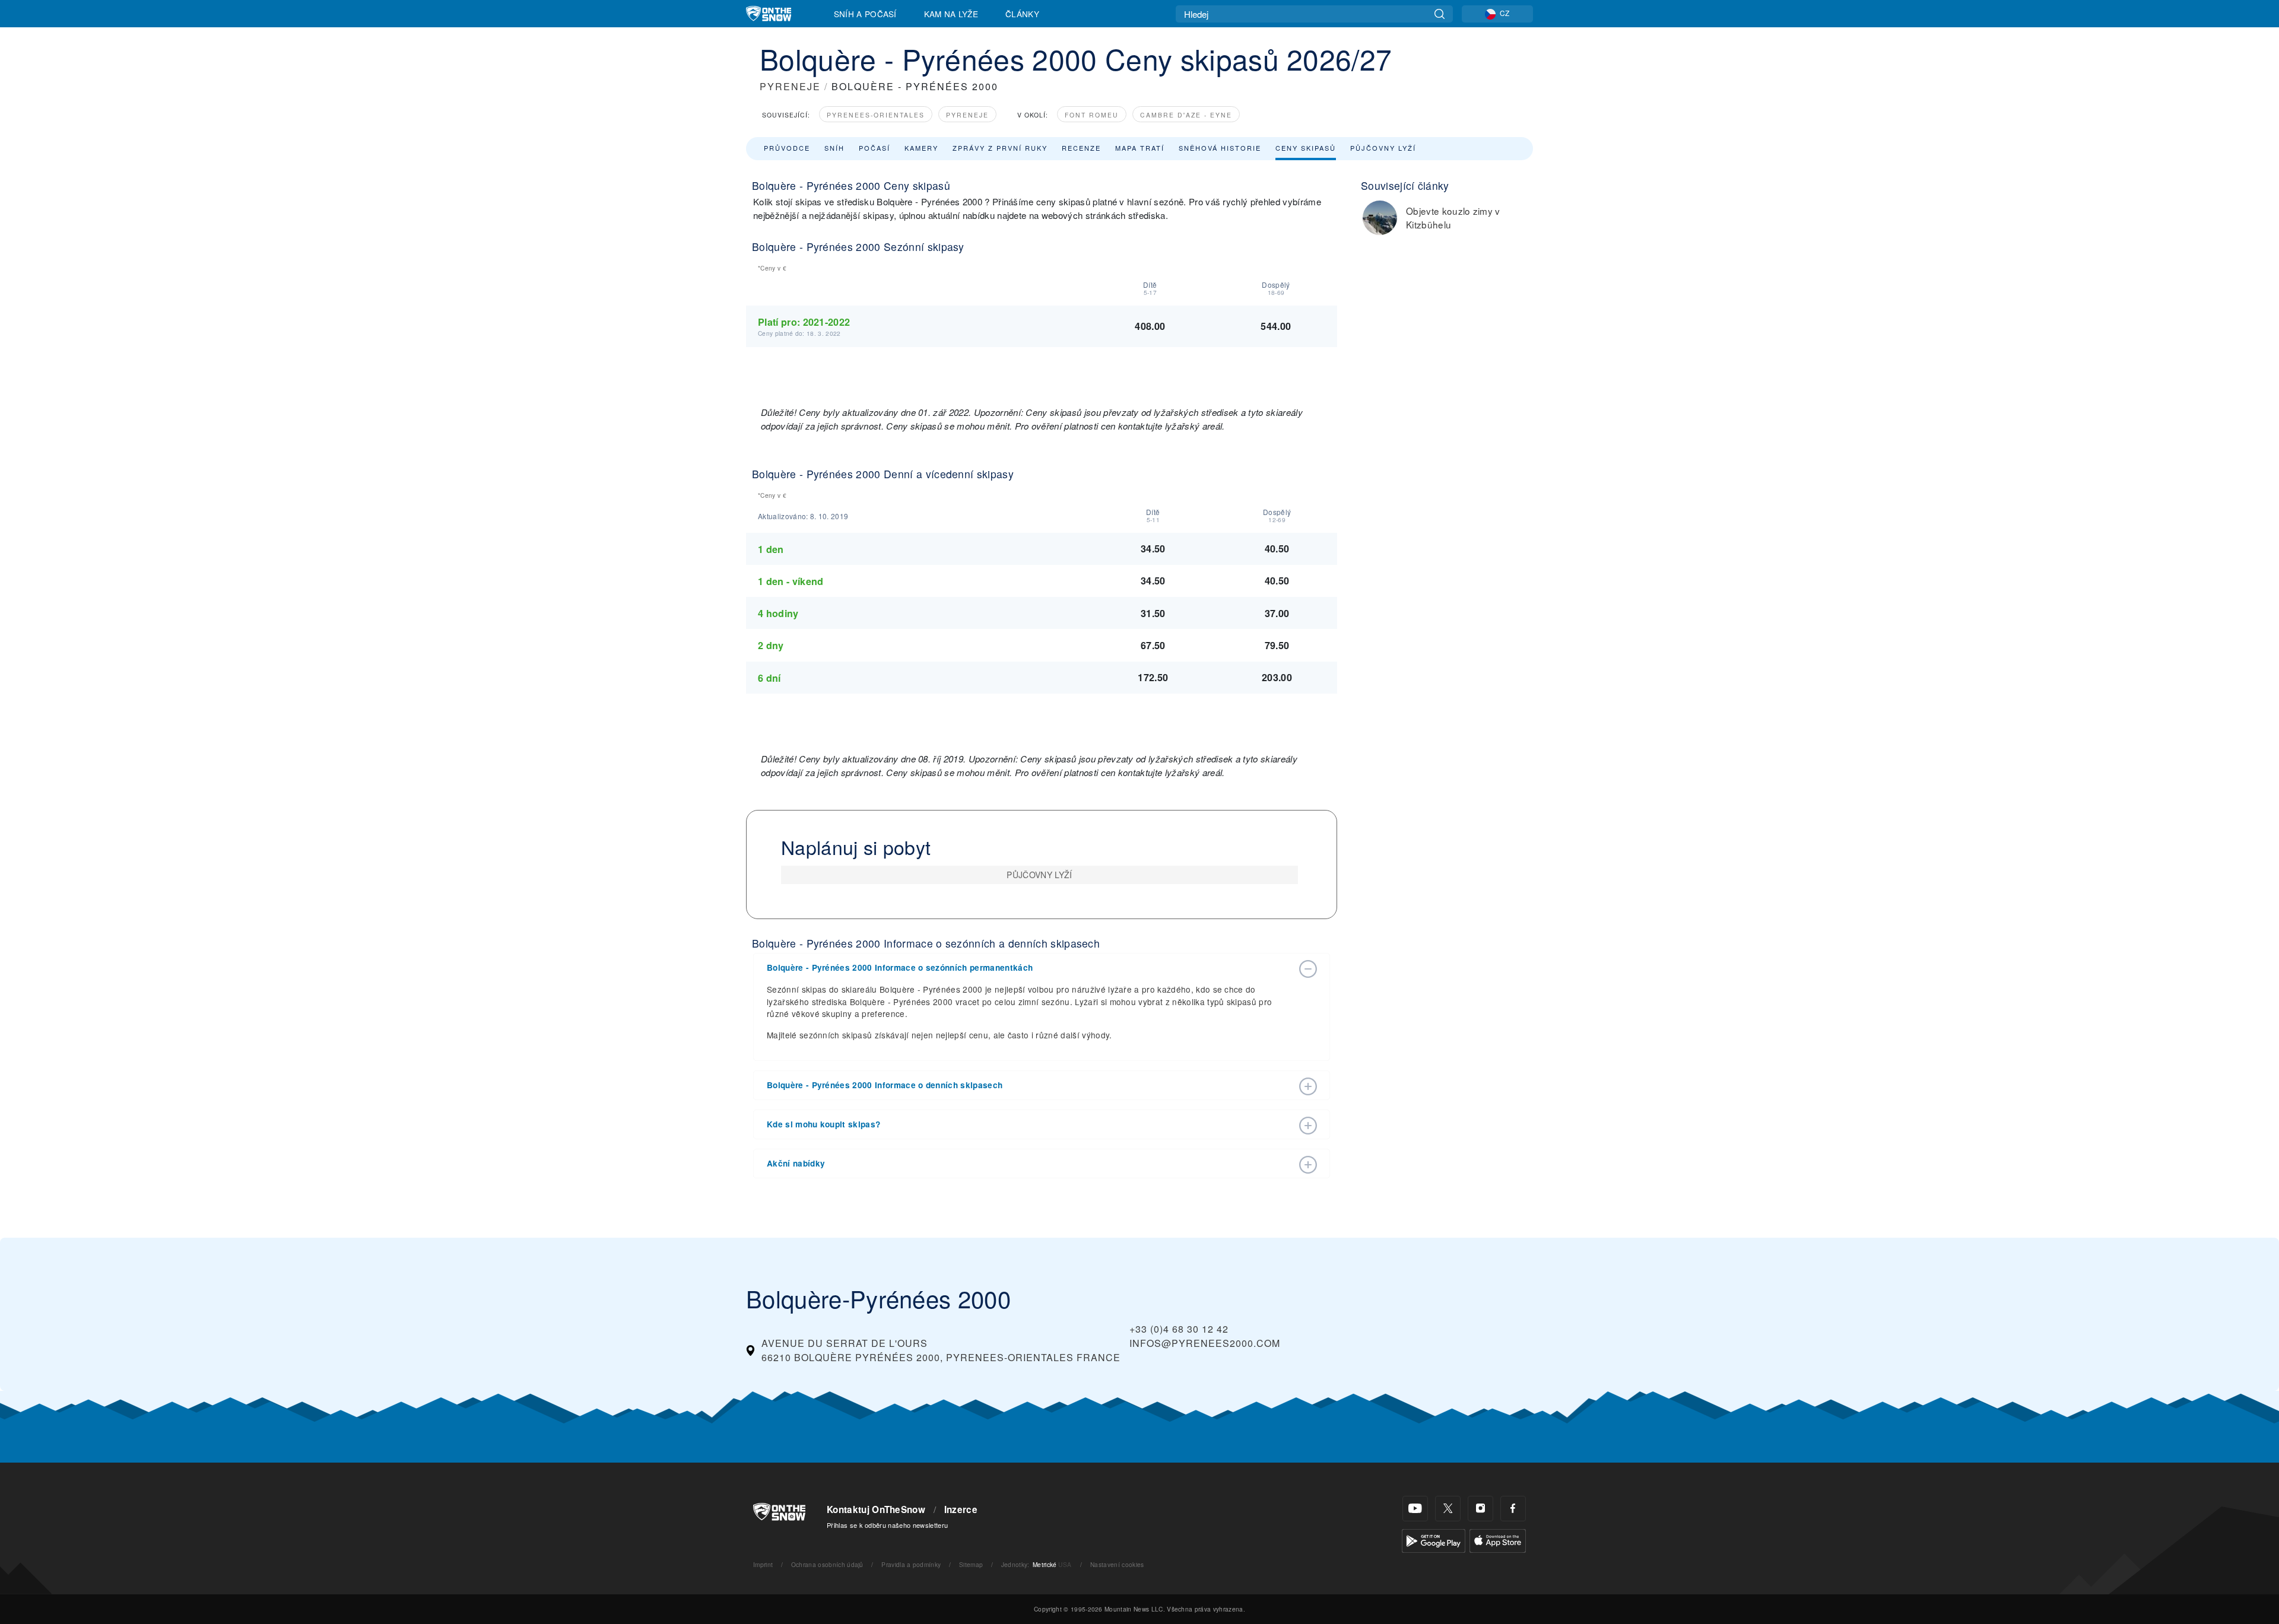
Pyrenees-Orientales (876, 115)
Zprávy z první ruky (1000, 148)
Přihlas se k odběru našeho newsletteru (887, 1525)
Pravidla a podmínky (911, 1564)
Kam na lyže (951, 14)
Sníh (834, 148)
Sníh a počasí (865, 14)
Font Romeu (1092, 115)
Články (1022, 14)
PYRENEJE (790, 86)
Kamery (921, 148)
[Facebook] (1513, 1509)
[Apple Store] (1498, 1539)
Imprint (763, 1564)
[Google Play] (1434, 1539)
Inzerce (961, 1509)
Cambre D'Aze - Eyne (1186, 115)
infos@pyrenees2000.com (1205, 1343)
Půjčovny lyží (1383, 148)
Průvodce (787, 148)
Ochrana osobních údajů (827, 1564)
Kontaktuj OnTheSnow (876, 1509)
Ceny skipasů (1306, 148)
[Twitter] (1448, 1509)
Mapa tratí (1140, 148)
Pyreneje (967, 115)
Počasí (875, 148)
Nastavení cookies (1117, 1564)
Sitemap (971, 1564)
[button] (1030, 968)
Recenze (1081, 148)
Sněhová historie (1220, 148)
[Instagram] (1480, 1509)
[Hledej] (1440, 14)
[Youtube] (1415, 1509)
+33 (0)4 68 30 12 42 (1179, 1329)
